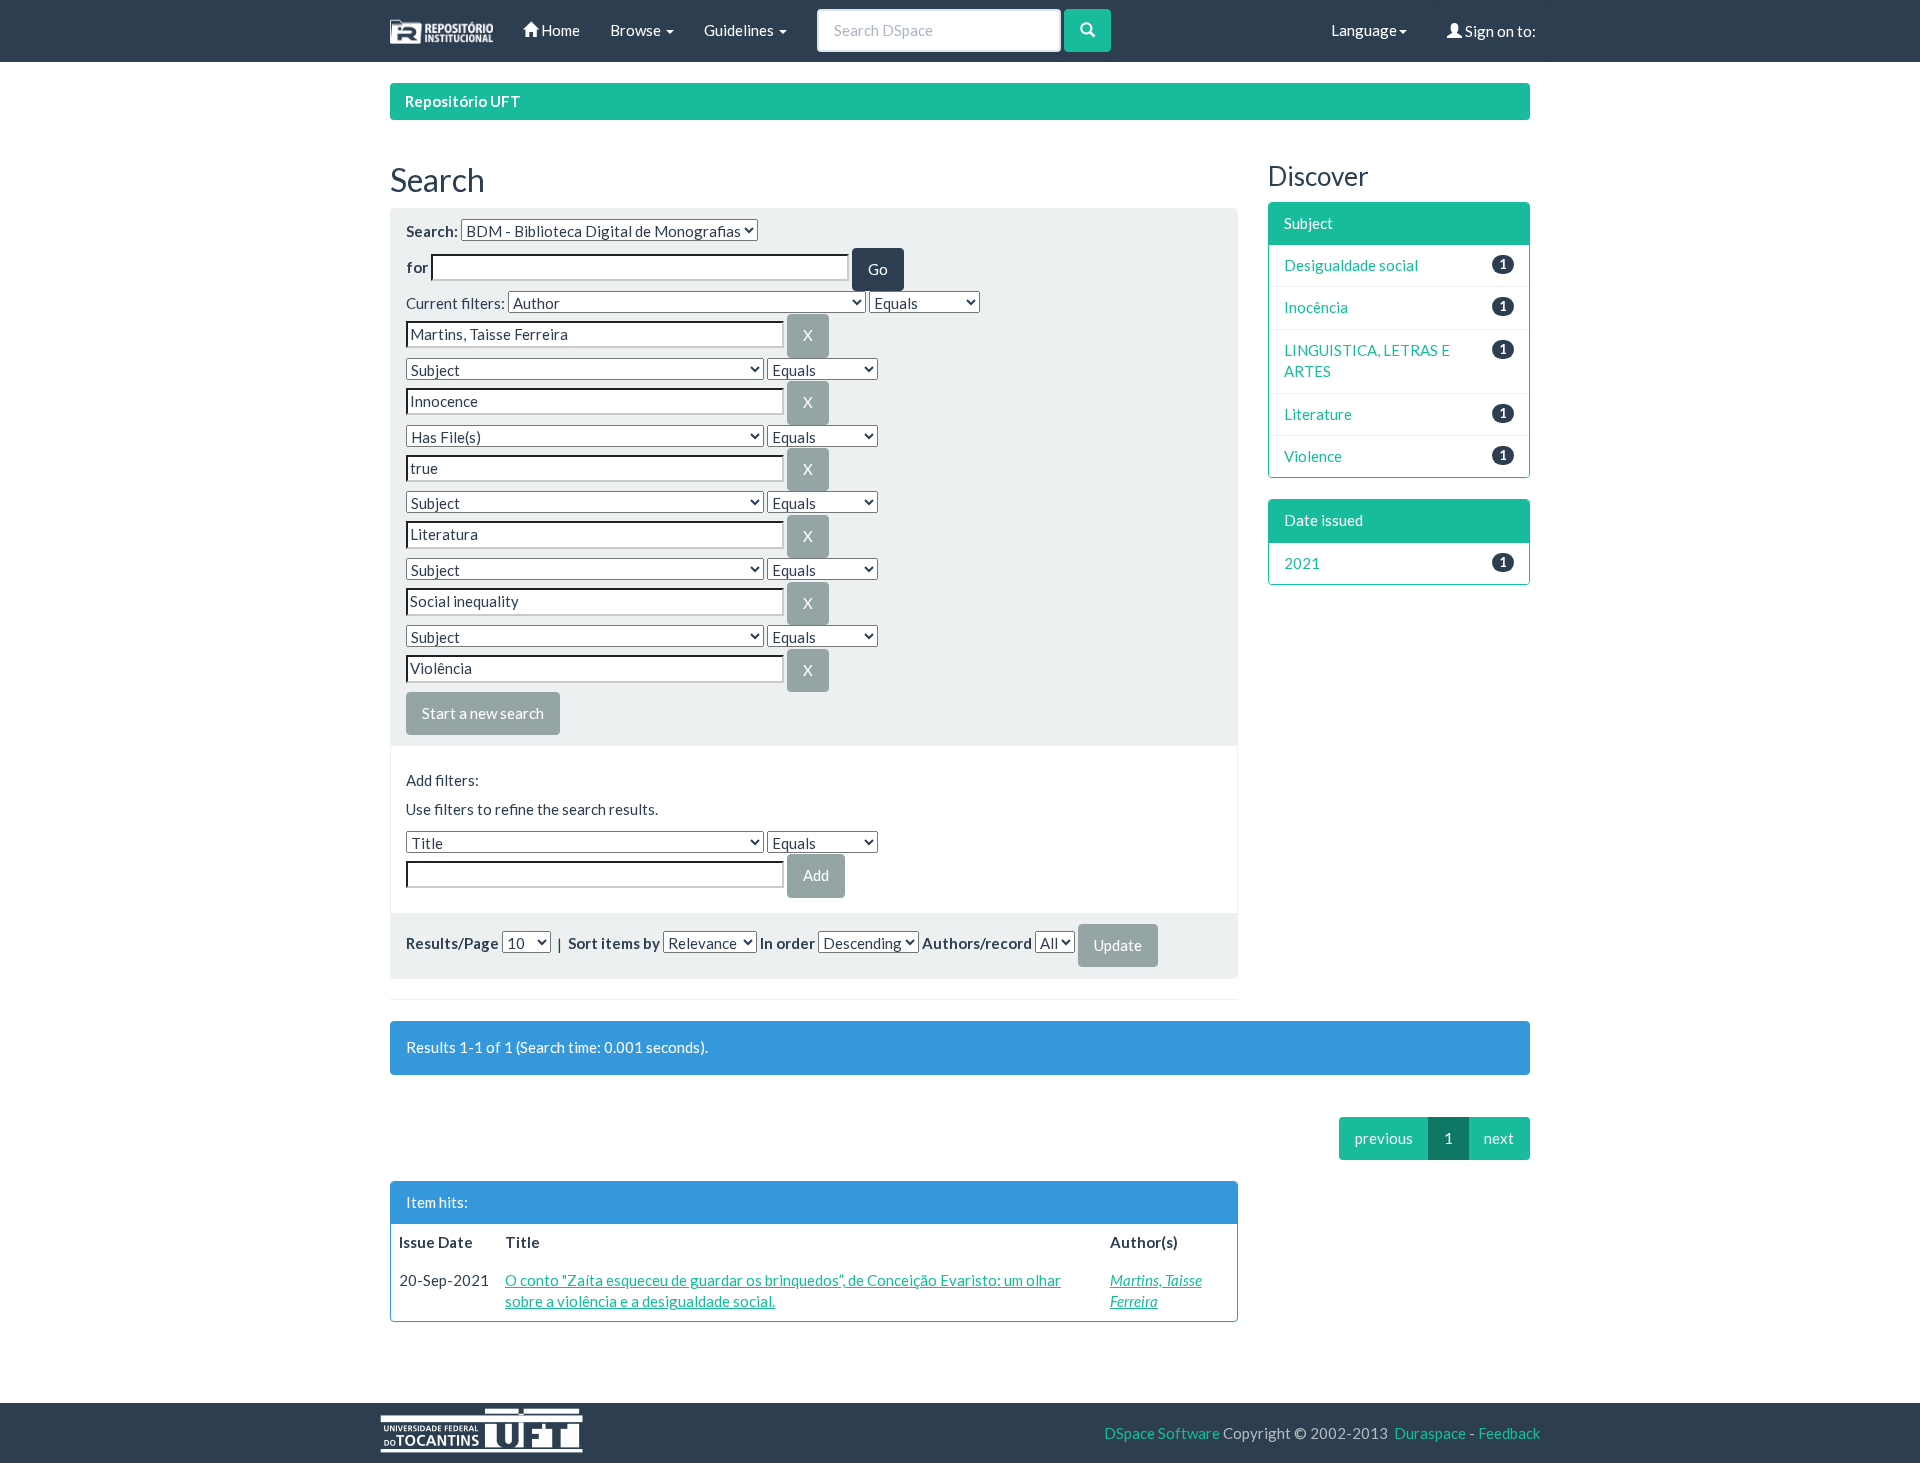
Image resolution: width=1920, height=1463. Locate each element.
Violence (1313, 456)
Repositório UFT (463, 101)
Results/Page (452, 943)
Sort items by (614, 943)
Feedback (1509, 1433)
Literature (1318, 414)
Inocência (1316, 307)
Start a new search (483, 713)
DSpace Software (1162, 1433)
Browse (637, 30)
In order (787, 943)
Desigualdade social (1351, 265)
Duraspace (1430, 1433)
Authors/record (977, 943)
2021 (1302, 563)
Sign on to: (1499, 31)
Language (1364, 30)
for (417, 267)
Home (559, 30)
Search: (432, 231)
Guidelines (740, 30)
